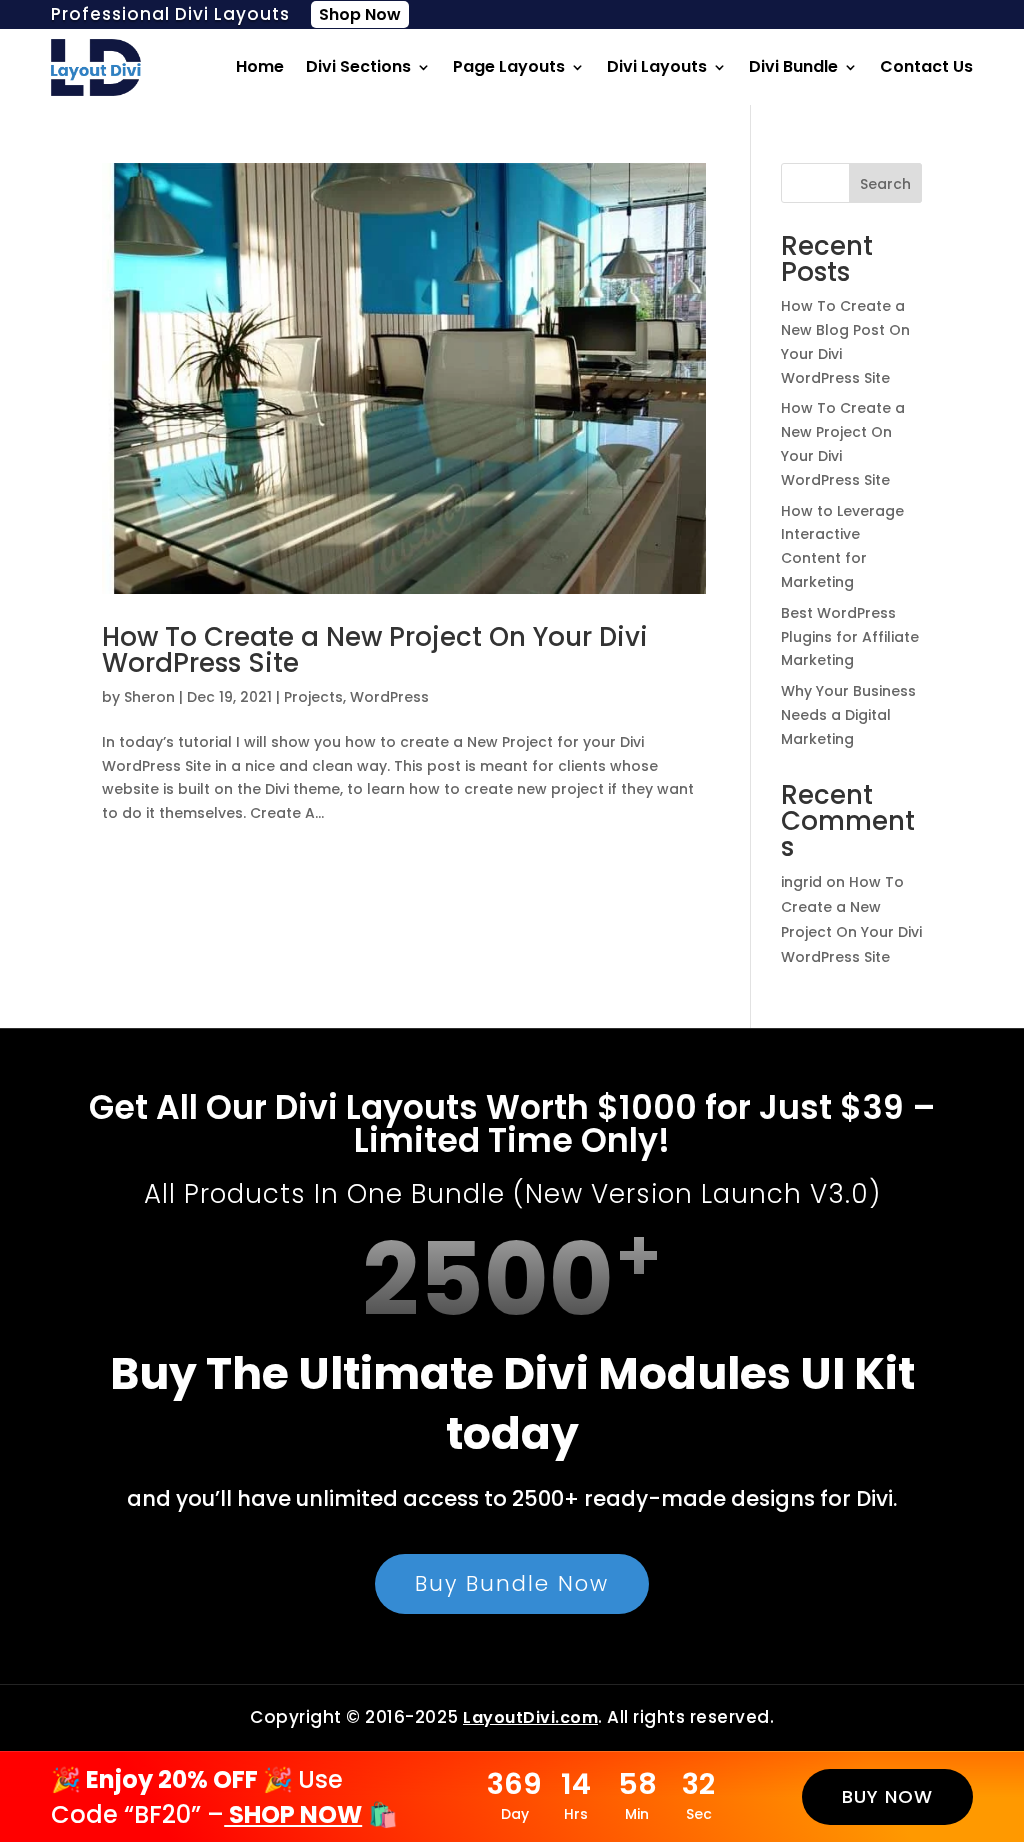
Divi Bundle (793, 66)
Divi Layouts (657, 66)
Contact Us (926, 66)
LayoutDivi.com (530, 1717)
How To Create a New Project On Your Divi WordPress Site (375, 650)
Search (885, 184)
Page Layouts (509, 66)
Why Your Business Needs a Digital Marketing (848, 715)
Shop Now (360, 14)
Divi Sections (358, 66)
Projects (313, 697)
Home (260, 66)
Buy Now (887, 1796)
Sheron (149, 697)
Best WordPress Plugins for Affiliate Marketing (850, 637)
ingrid (801, 882)
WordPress (389, 697)
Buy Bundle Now (512, 1583)
